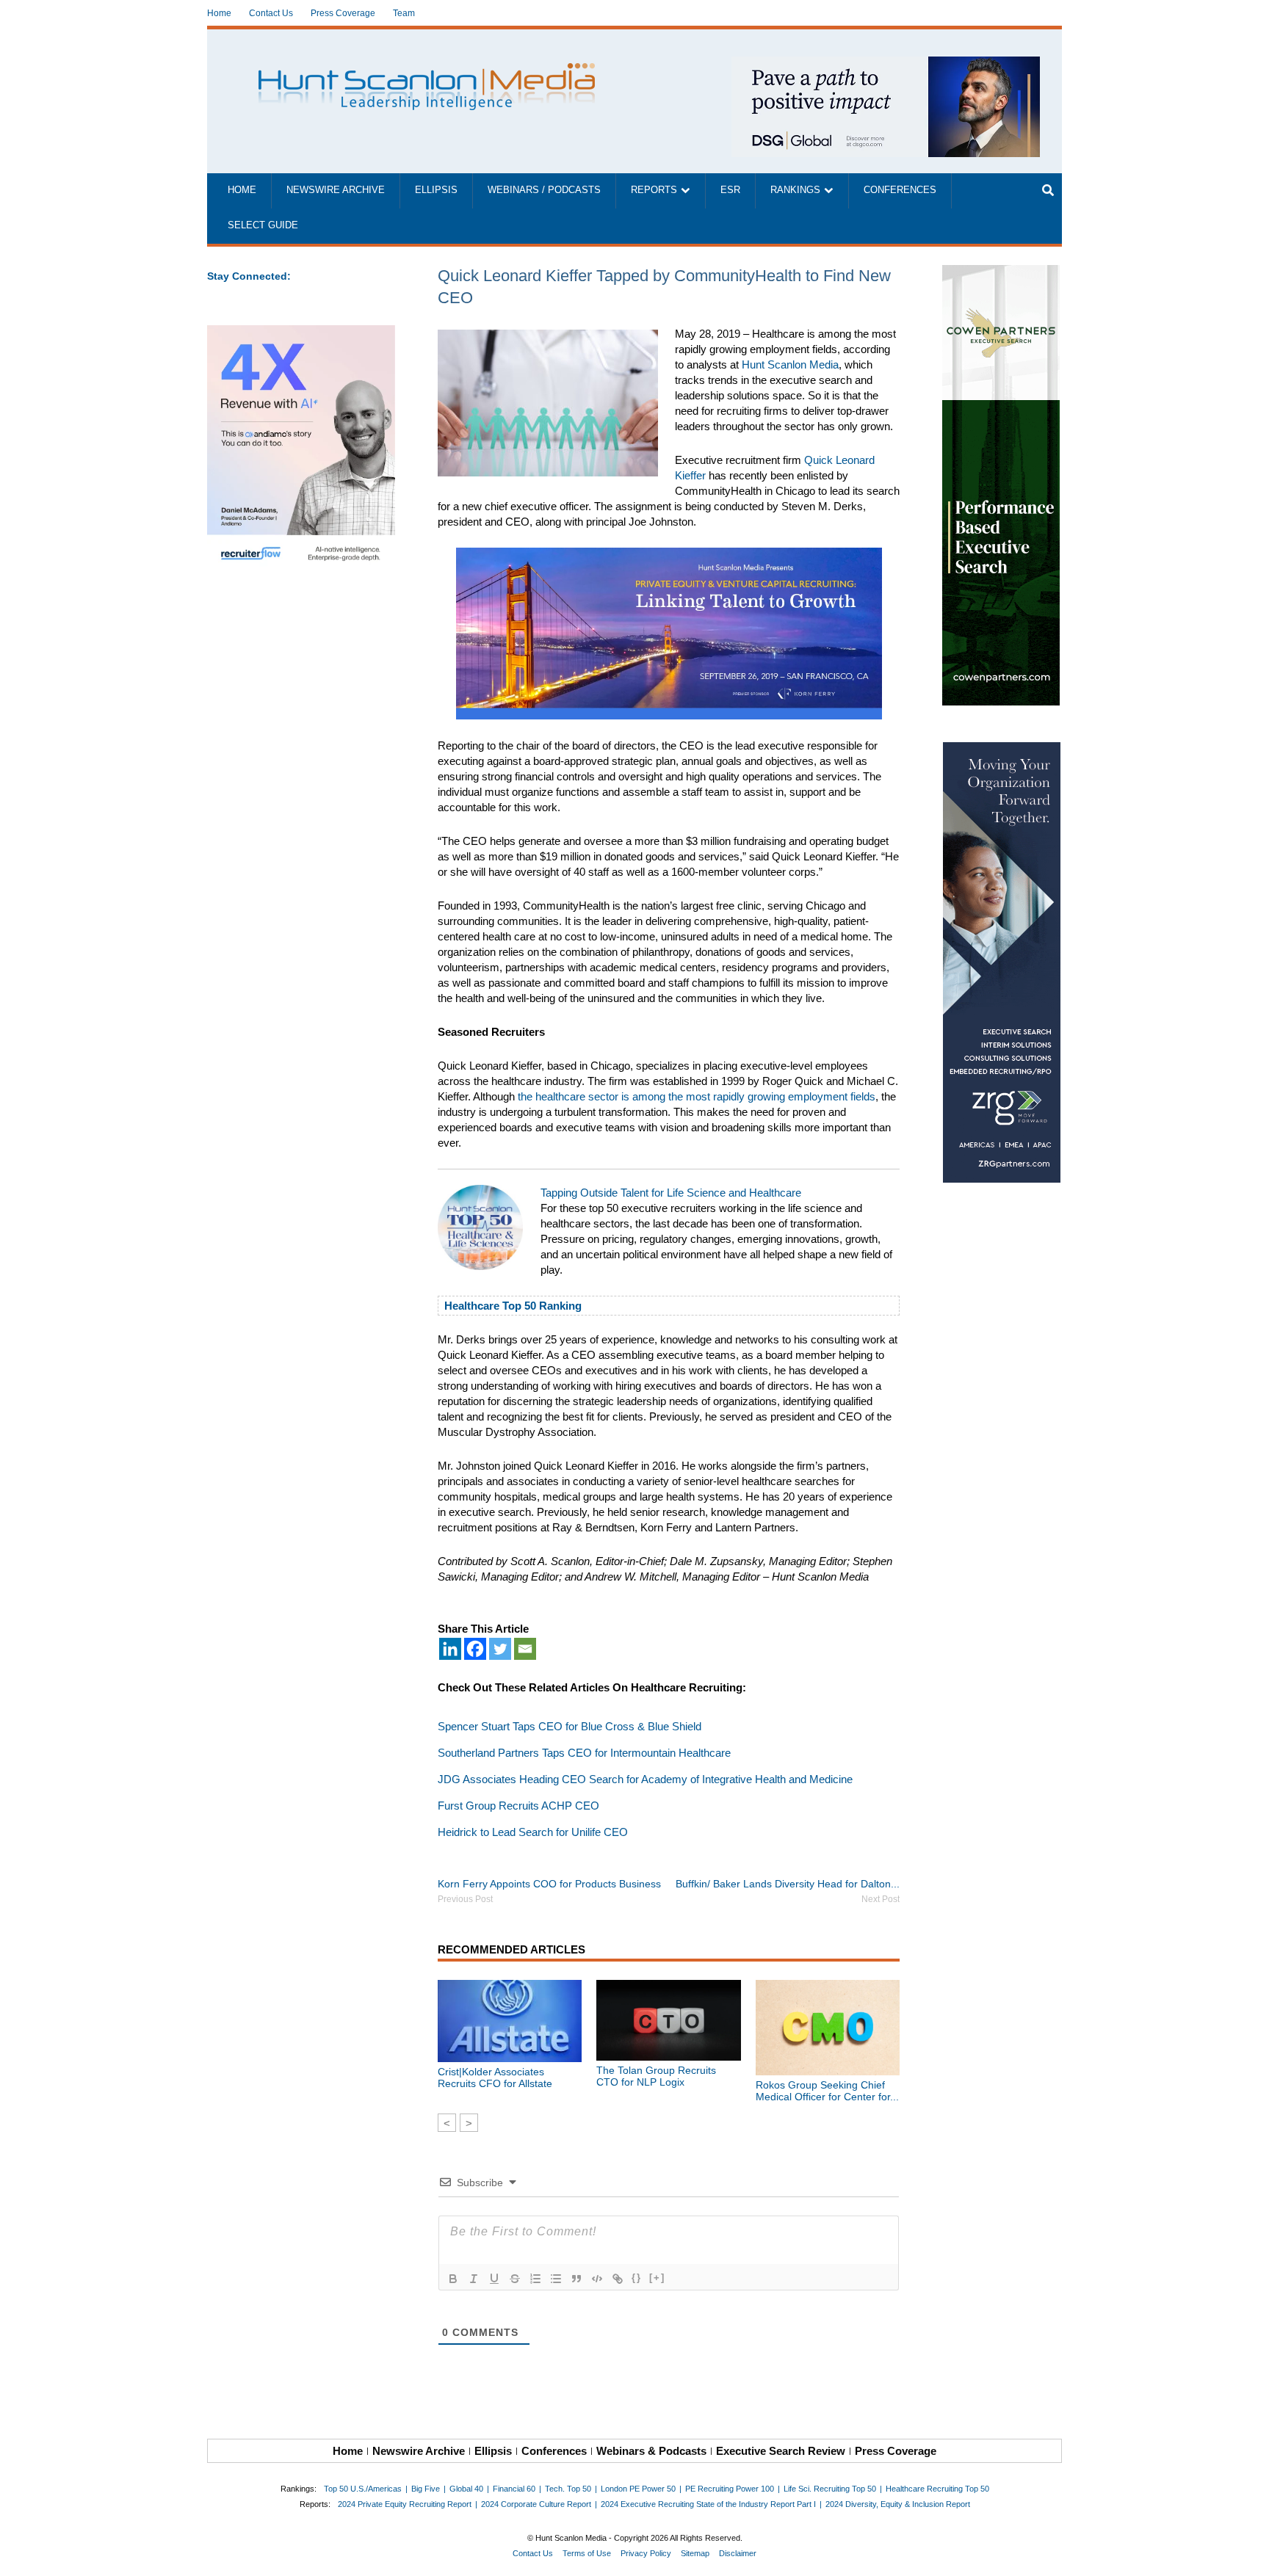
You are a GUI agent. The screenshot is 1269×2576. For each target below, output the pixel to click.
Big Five (426, 2489)
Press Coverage (343, 13)
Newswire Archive (336, 190)
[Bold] (453, 2279)
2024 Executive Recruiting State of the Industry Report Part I (708, 2504)
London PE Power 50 (638, 2489)
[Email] (525, 1649)
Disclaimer (738, 2553)
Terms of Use (587, 2553)
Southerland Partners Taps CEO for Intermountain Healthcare (584, 1753)
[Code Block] (597, 2279)
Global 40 (466, 2489)
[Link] (618, 2279)
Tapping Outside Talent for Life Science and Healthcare (671, 1193)
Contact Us (271, 13)
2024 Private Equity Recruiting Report (405, 2504)
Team (404, 13)
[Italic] (474, 2279)
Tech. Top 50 (568, 2489)
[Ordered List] (535, 2279)
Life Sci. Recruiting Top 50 (830, 2489)
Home (219, 13)
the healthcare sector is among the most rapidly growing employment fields (697, 1096)
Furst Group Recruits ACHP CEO (518, 1806)
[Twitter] (500, 1649)
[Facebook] (475, 1649)
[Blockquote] (576, 2279)
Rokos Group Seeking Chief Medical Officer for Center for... (827, 2091)
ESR (730, 190)
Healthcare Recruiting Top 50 (937, 2489)
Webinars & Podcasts (651, 2451)
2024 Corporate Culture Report (536, 2504)
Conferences (900, 190)
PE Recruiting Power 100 (730, 2489)
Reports (654, 190)
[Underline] (494, 2279)
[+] (657, 2278)
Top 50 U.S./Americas (363, 2489)
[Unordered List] (556, 2279)
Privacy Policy (646, 2553)
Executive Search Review (781, 2451)
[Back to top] (1248, 2555)
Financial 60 (514, 2489)
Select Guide (263, 225)
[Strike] (515, 2279)
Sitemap (695, 2553)
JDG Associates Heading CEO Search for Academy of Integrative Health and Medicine (645, 1779)
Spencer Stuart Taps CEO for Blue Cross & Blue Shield (570, 1726)
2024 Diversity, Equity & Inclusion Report (898, 2504)
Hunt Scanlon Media (790, 364)
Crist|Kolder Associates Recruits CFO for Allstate (495, 2078)
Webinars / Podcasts (544, 190)
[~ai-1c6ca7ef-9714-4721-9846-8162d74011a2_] (886, 64)
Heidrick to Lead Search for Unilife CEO (533, 1832)
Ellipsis (436, 190)
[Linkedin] (450, 1649)
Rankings (795, 190)
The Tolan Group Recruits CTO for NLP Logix (656, 2076)
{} (637, 2278)
